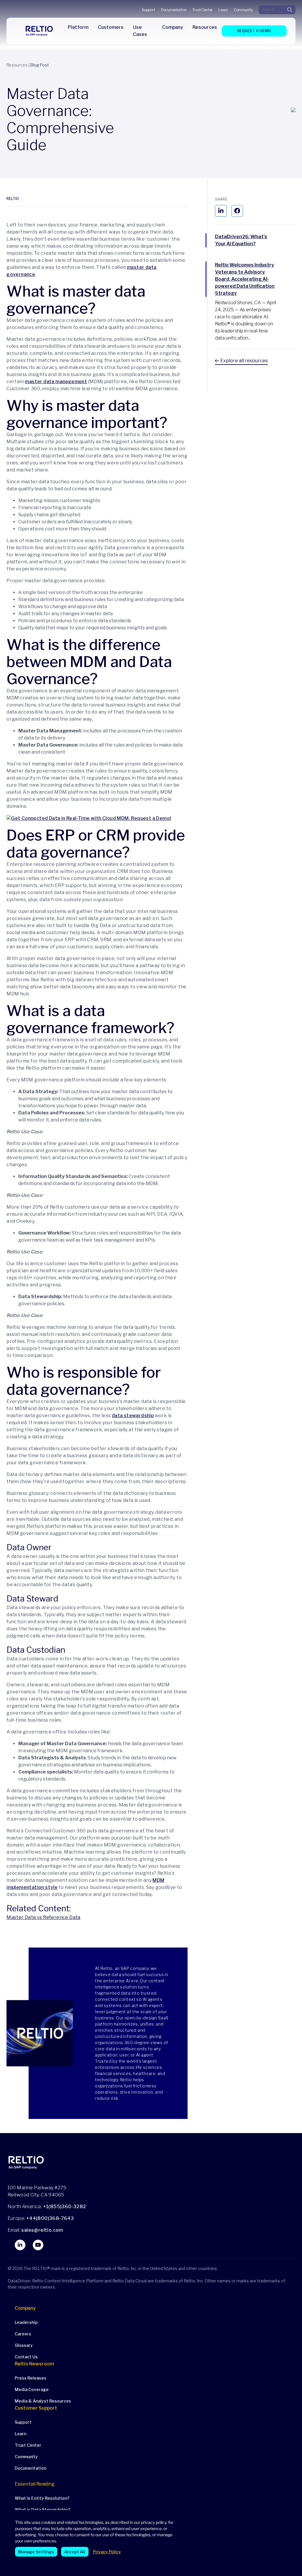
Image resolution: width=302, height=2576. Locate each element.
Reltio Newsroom (34, 2364)
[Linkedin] (221, 211)
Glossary (24, 2345)
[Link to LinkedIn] (20, 2245)
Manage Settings (36, 2552)
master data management (56, 382)
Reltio (13, 199)
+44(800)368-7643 (50, 2218)
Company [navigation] (173, 27)
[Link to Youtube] (38, 2245)
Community (243, 10)
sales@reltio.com (42, 2230)
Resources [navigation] (205, 27)
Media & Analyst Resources (43, 2401)
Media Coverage (32, 2389)
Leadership (26, 2322)
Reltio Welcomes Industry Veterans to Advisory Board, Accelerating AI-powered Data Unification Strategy (245, 279)
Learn (223, 10)
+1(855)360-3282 (65, 2207)
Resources (17, 65)
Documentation (174, 10)
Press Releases (31, 2378)
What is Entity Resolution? (42, 2498)
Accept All (75, 2552)
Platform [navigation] (78, 27)
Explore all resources (244, 361)
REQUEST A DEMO (254, 31)
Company (25, 2308)
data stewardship (133, 1416)
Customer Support (36, 2408)
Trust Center (202, 10)
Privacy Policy (107, 2552)
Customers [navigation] (111, 27)
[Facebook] (237, 211)
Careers (23, 2334)
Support (148, 10)
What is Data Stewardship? (42, 2510)
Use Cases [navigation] (140, 31)
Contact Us (26, 2357)
